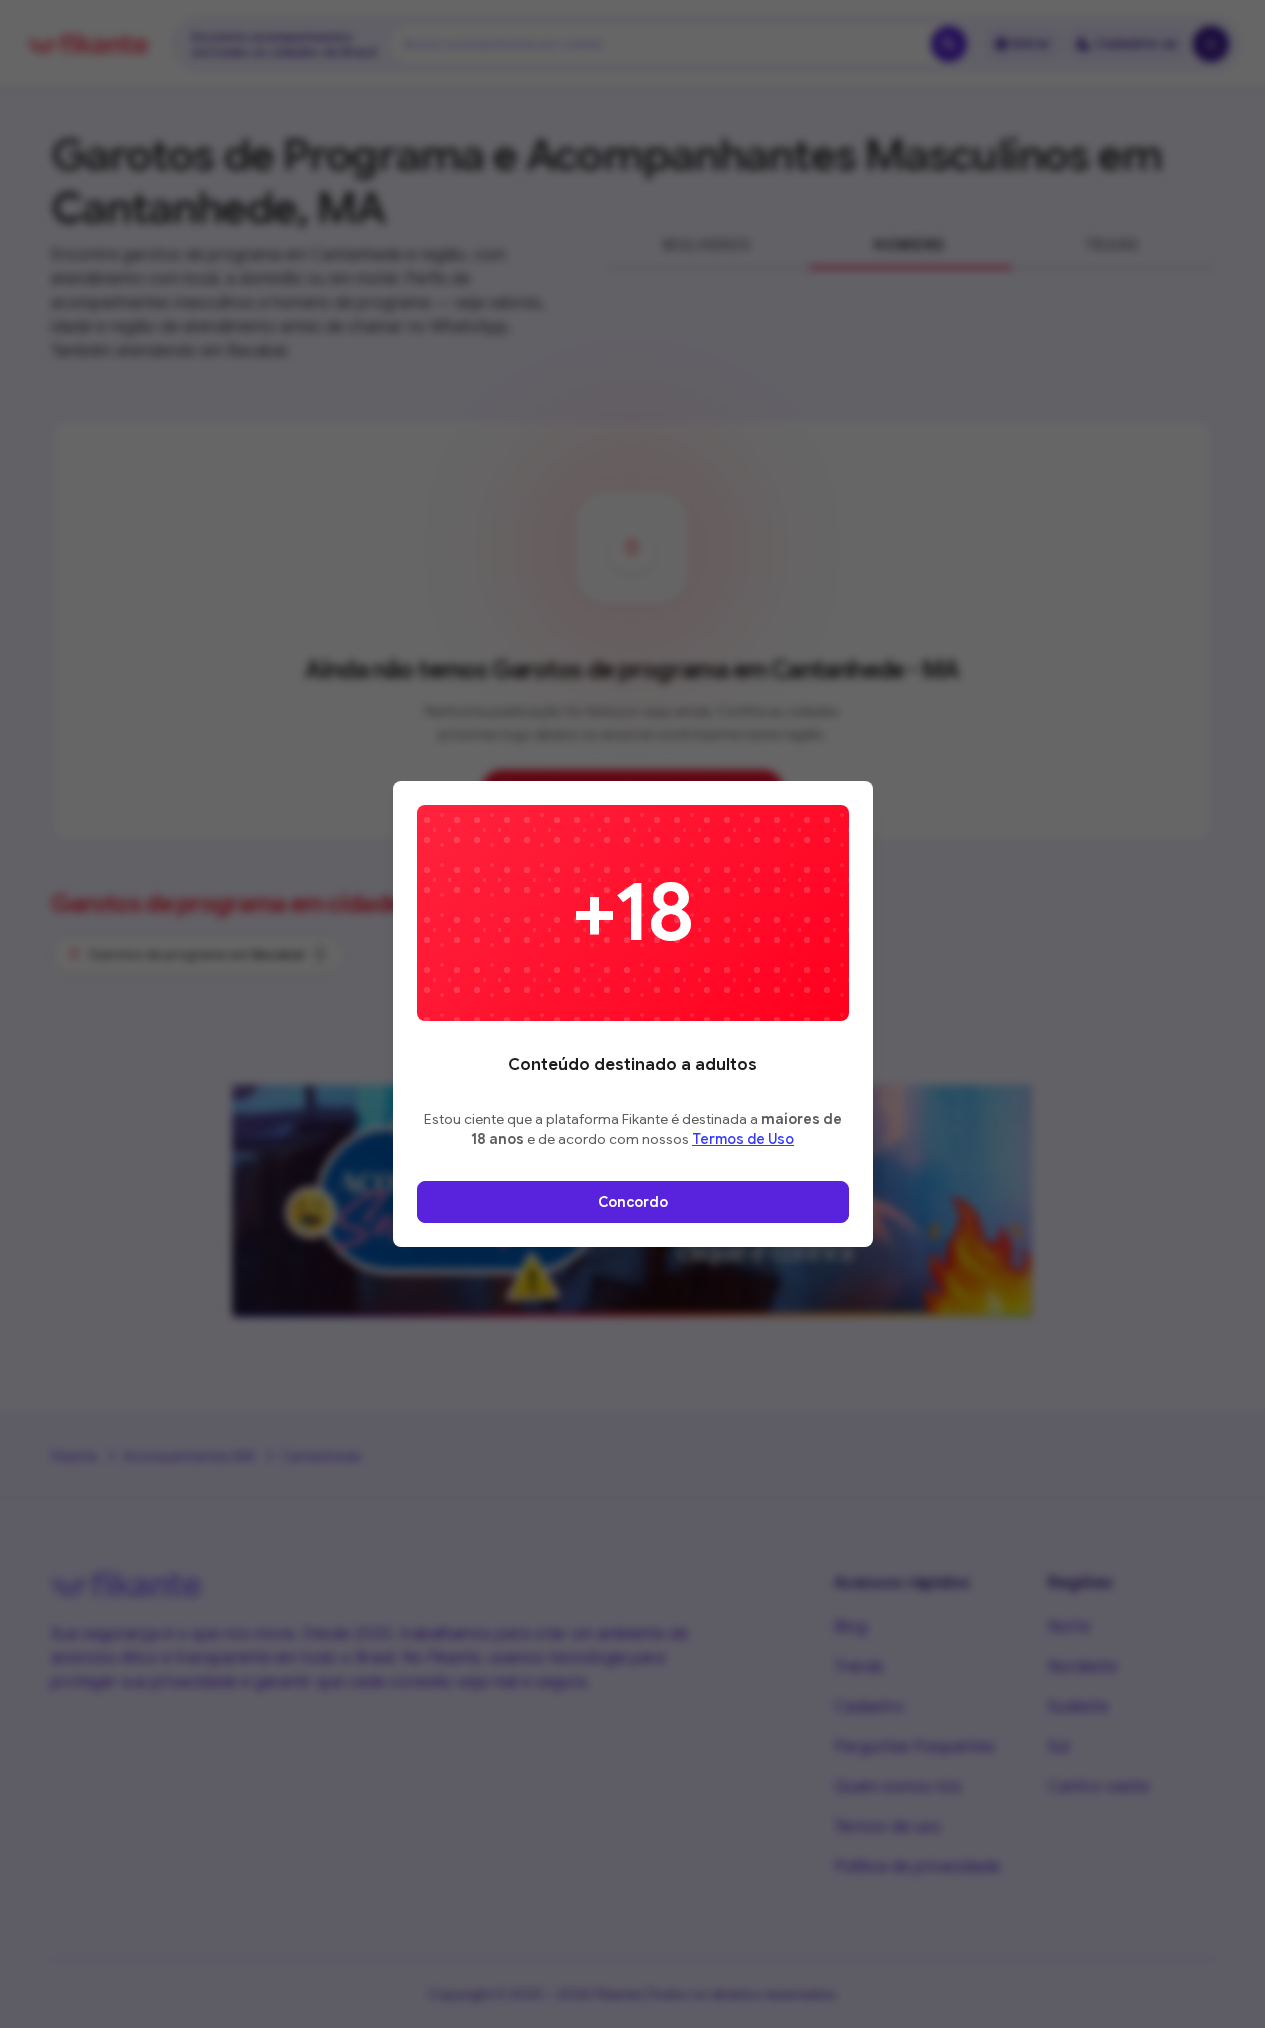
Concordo (633, 1202)
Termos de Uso (743, 1139)
